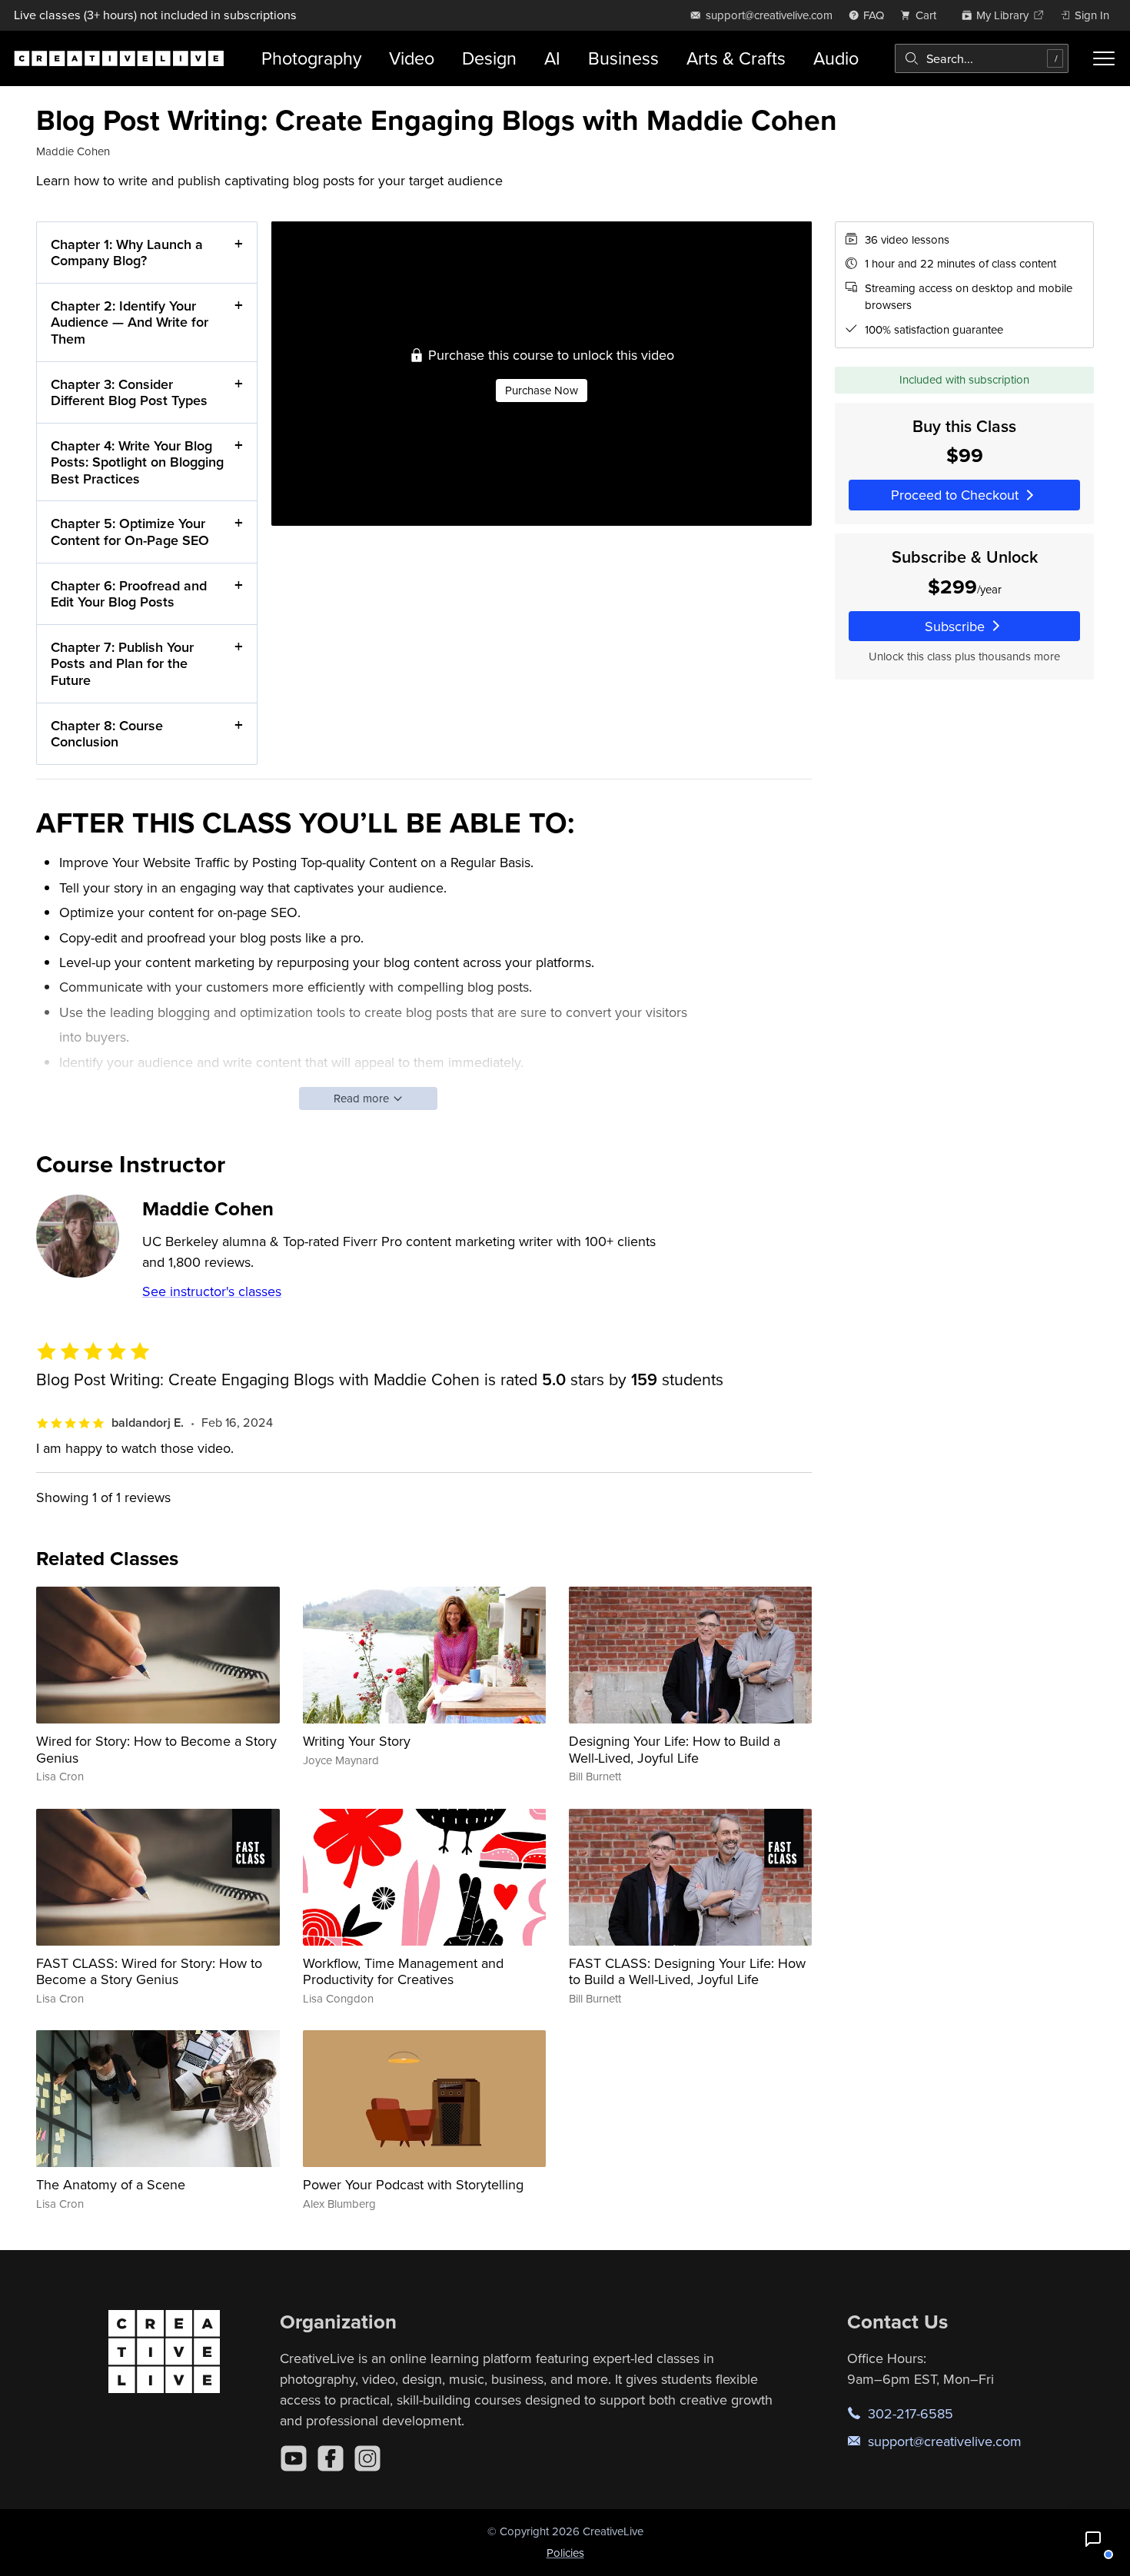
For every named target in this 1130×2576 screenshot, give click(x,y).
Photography (311, 58)
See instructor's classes (212, 1291)
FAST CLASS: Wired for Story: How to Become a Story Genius (149, 1971)
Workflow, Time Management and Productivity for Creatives (403, 1971)
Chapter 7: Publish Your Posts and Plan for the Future (122, 663)
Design (489, 58)
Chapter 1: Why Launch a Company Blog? (127, 253)
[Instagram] (367, 2458)
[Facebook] (331, 2458)
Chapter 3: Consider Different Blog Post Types (129, 392)
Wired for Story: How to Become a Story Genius (156, 1749)
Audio (836, 58)
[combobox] (982, 58)
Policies (565, 2553)
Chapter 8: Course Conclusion (107, 734)
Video (412, 58)
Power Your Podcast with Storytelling (413, 2184)
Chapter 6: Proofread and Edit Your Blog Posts (129, 594)
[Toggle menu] (1103, 58)
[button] (1093, 2539)
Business (623, 58)
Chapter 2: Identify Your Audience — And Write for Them (130, 322)
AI (552, 58)
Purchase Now (542, 390)
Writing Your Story (357, 1741)
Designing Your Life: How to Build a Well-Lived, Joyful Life (675, 1749)
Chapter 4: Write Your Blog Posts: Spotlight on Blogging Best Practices (137, 462)
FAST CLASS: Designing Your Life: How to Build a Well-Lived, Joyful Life (687, 1971)
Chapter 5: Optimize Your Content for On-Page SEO (130, 532)
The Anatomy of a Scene (111, 2184)
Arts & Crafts (736, 58)
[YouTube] (294, 2458)
